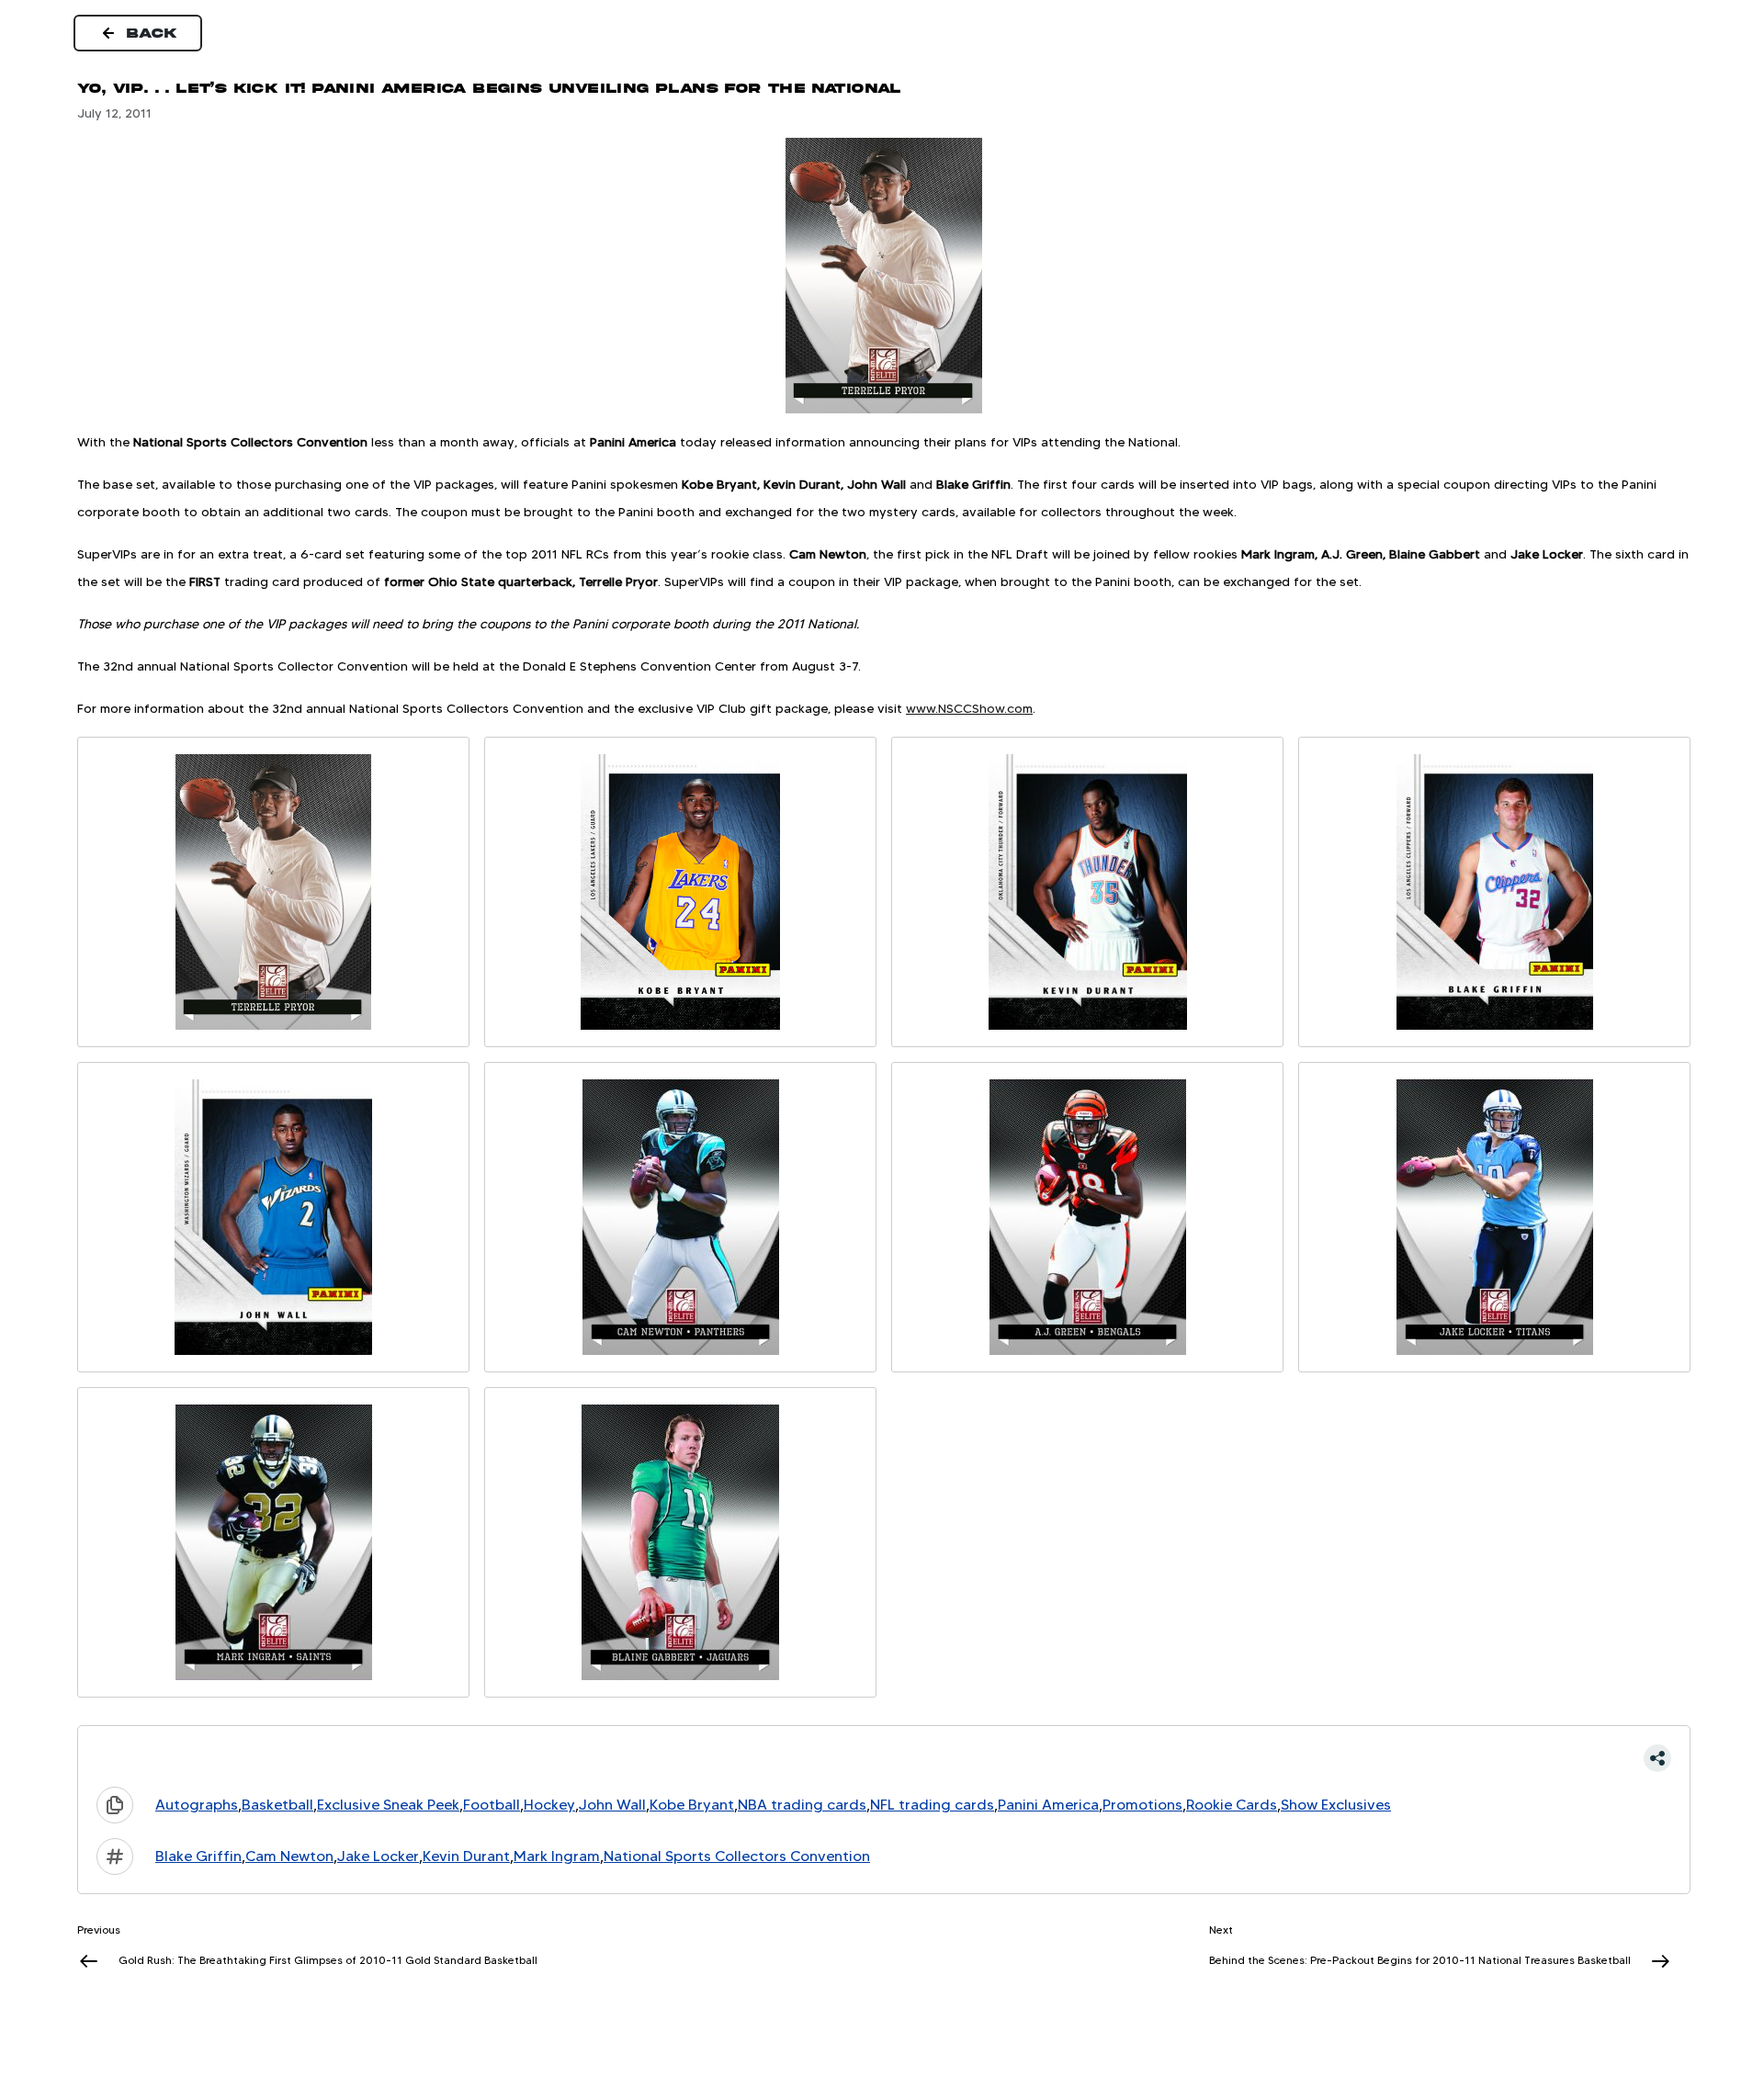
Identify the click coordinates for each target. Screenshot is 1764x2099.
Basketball (277, 1805)
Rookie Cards (1232, 1805)
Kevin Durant (466, 1856)
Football (492, 1805)
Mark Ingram (557, 1856)
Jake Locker (378, 1856)
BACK (153, 33)
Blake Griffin (198, 1856)
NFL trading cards (932, 1805)
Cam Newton (289, 1856)
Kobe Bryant (692, 1805)
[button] (884, 1758)
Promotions (1142, 1805)
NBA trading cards (802, 1805)
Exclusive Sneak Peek (388, 1805)
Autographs (197, 1805)
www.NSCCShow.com (969, 708)
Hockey (549, 1805)
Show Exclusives (1336, 1805)
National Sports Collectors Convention (737, 1856)
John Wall (612, 1805)
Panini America (1048, 1805)
